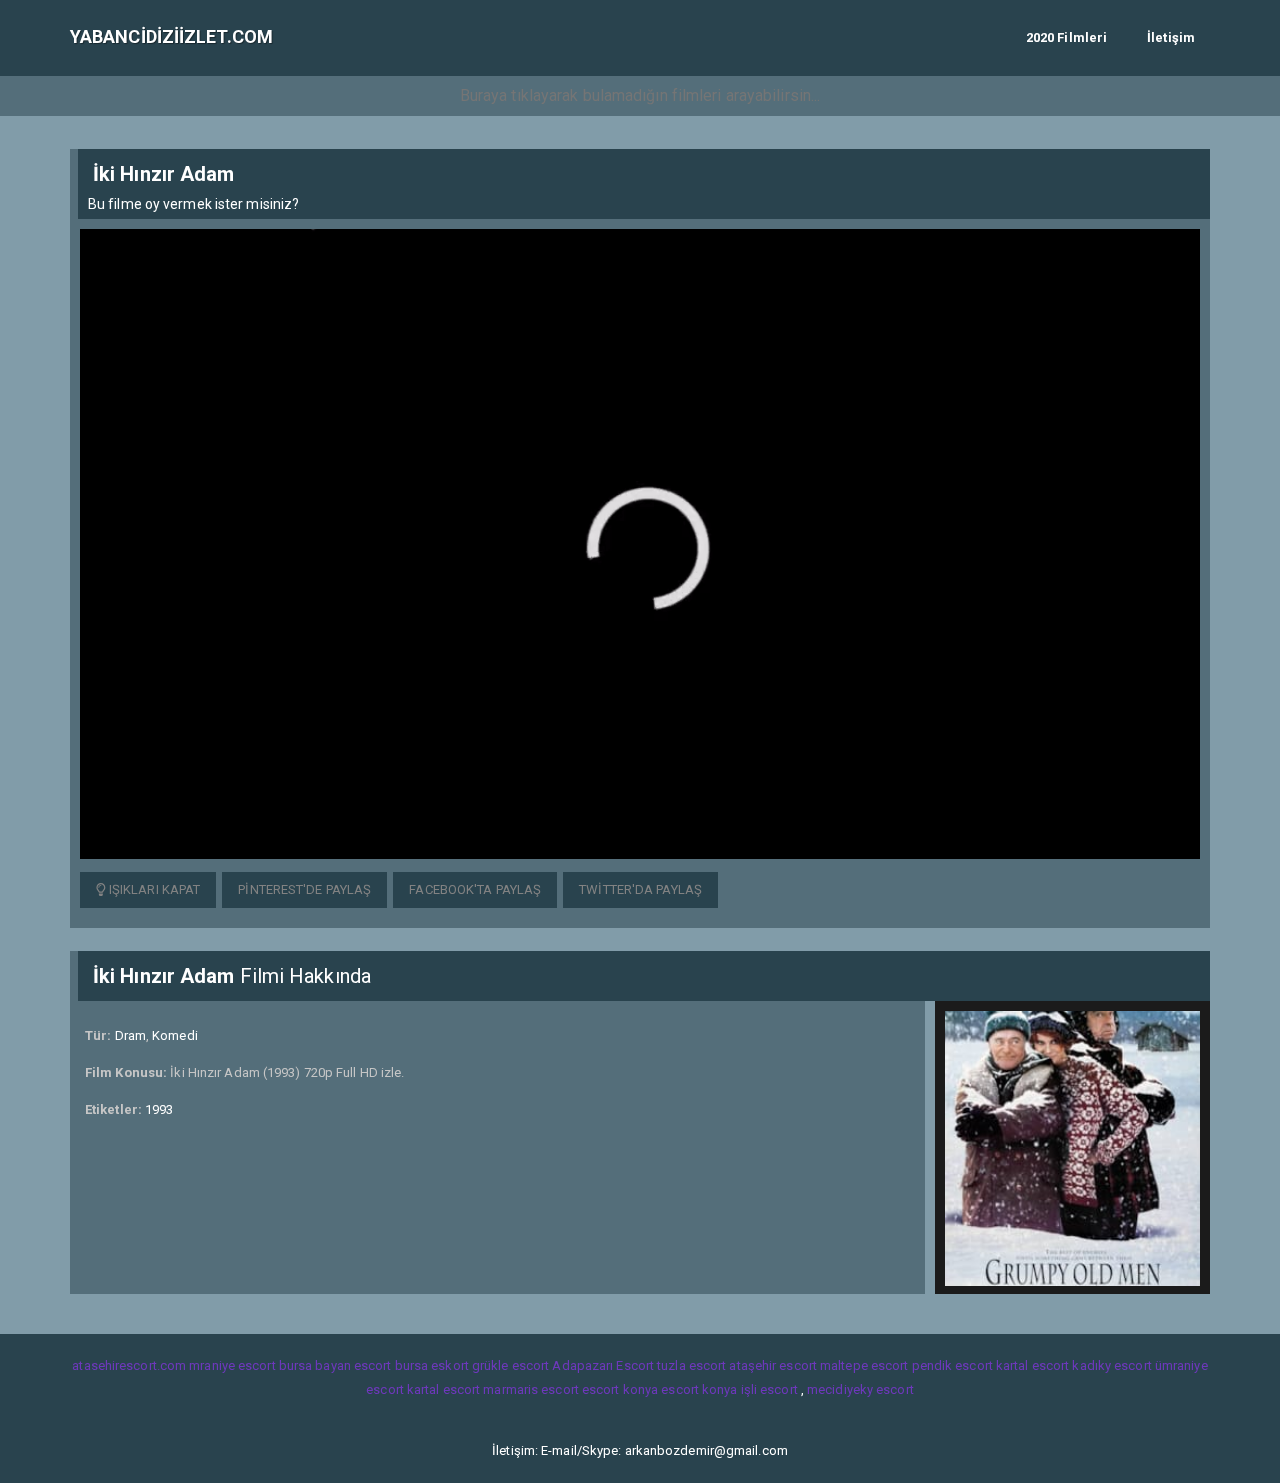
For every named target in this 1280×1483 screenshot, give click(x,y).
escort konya (620, 1389)
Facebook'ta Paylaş (475, 889)
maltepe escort (864, 1365)
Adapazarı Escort (603, 1365)
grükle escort (510, 1365)
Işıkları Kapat (153, 889)
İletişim (1171, 37)
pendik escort (952, 1365)
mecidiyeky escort (860, 1389)
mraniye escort (232, 1365)
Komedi (175, 1035)
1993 (159, 1109)
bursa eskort (432, 1365)
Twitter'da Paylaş (640, 889)
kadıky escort (1111, 1365)
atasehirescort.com (129, 1365)
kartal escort (1032, 1365)
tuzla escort (691, 1365)
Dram (130, 1035)
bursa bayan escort (335, 1365)
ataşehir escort (773, 1365)
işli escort (769, 1389)
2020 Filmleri (1066, 37)
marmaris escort (531, 1389)
